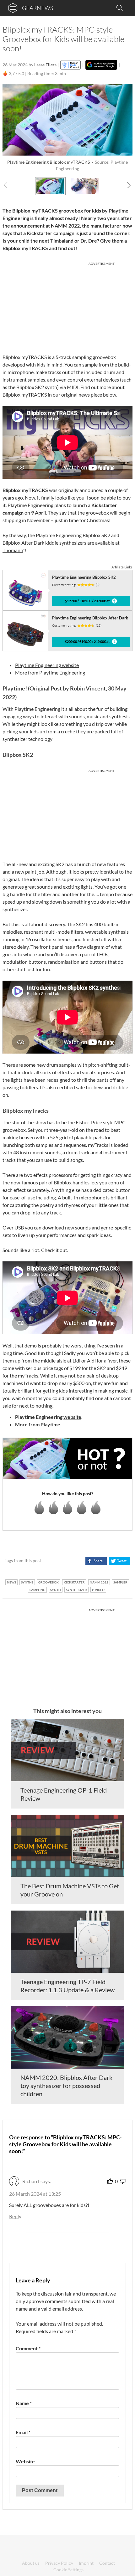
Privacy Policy (59, 2563)
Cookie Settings (68, 2570)
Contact (107, 2563)
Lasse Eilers (45, 65)
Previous (9, 185)
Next (126, 185)
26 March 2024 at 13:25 (35, 2194)
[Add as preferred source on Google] (101, 65)
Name (24, 2403)
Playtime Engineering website (47, 665)
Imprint (86, 2563)
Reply (15, 2216)
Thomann (13, 550)
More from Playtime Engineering (50, 672)
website (72, 1417)
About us (31, 2563)
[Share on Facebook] (96, 1561)
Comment (28, 2348)
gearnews (38, 8)
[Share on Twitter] (119, 1561)
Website (25, 2461)
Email (23, 2432)
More (21, 1424)
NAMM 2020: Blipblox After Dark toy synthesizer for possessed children (66, 2086)
